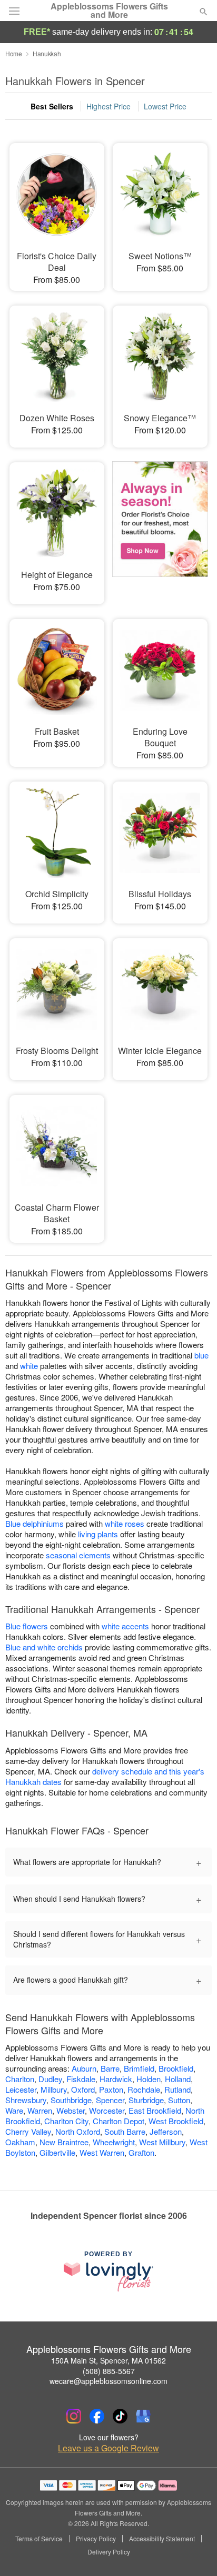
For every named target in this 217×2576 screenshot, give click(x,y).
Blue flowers (27, 1626)
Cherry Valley (28, 2131)
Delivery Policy (109, 2552)
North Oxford (78, 2131)
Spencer (110, 2100)
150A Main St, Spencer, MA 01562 (108, 2360)
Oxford (83, 2089)
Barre (110, 2068)
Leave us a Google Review (108, 2448)
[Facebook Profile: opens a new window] (97, 2416)
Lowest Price (165, 106)
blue (201, 1355)
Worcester (107, 2110)
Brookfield (176, 2068)
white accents (125, 1626)
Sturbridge (146, 2100)
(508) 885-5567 (109, 2371)
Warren (40, 2110)
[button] (195, 2552)
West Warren (102, 2152)
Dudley (50, 2079)
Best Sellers (52, 106)
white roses (125, 1523)
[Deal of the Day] (160, 526)
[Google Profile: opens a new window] (143, 2416)
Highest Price (108, 106)
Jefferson (166, 2131)
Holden (149, 2079)
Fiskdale (81, 2079)
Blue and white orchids (44, 1647)
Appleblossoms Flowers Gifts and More (109, 11)
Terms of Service (39, 2539)
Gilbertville (57, 2152)
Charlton (20, 2079)
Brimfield (139, 2068)
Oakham (20, 2142)
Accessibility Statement (162, 2539)
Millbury (54, 2089)
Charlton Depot (119, 2121)
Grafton (141, 2152)
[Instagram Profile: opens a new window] (74, 2416)
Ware (14, 2110)
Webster (71, 2110)
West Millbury (162, 2142)
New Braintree (64, 2142)
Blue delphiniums (34, 1523)
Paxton (111, 2089)
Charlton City (66, 2121)
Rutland (177, 2089)
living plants (98, 1534)
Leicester (21, 2089)
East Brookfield (155, 2110)
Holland (178, 2079)
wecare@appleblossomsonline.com (108, 2381)
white (29, 1366)
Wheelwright (114, 2142)
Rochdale (144, 2089)
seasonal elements (78, 1555)
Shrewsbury (26, 2100)
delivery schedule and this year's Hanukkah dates (105, 1776)
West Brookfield (176, 2121)
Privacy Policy (96, 2539)
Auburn (84, 2068)
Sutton (179, 2100)
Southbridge (71, 2100)
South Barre (125, 2131)
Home (14, 53)
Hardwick (116, 2079)
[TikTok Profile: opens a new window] (120, 2416)
